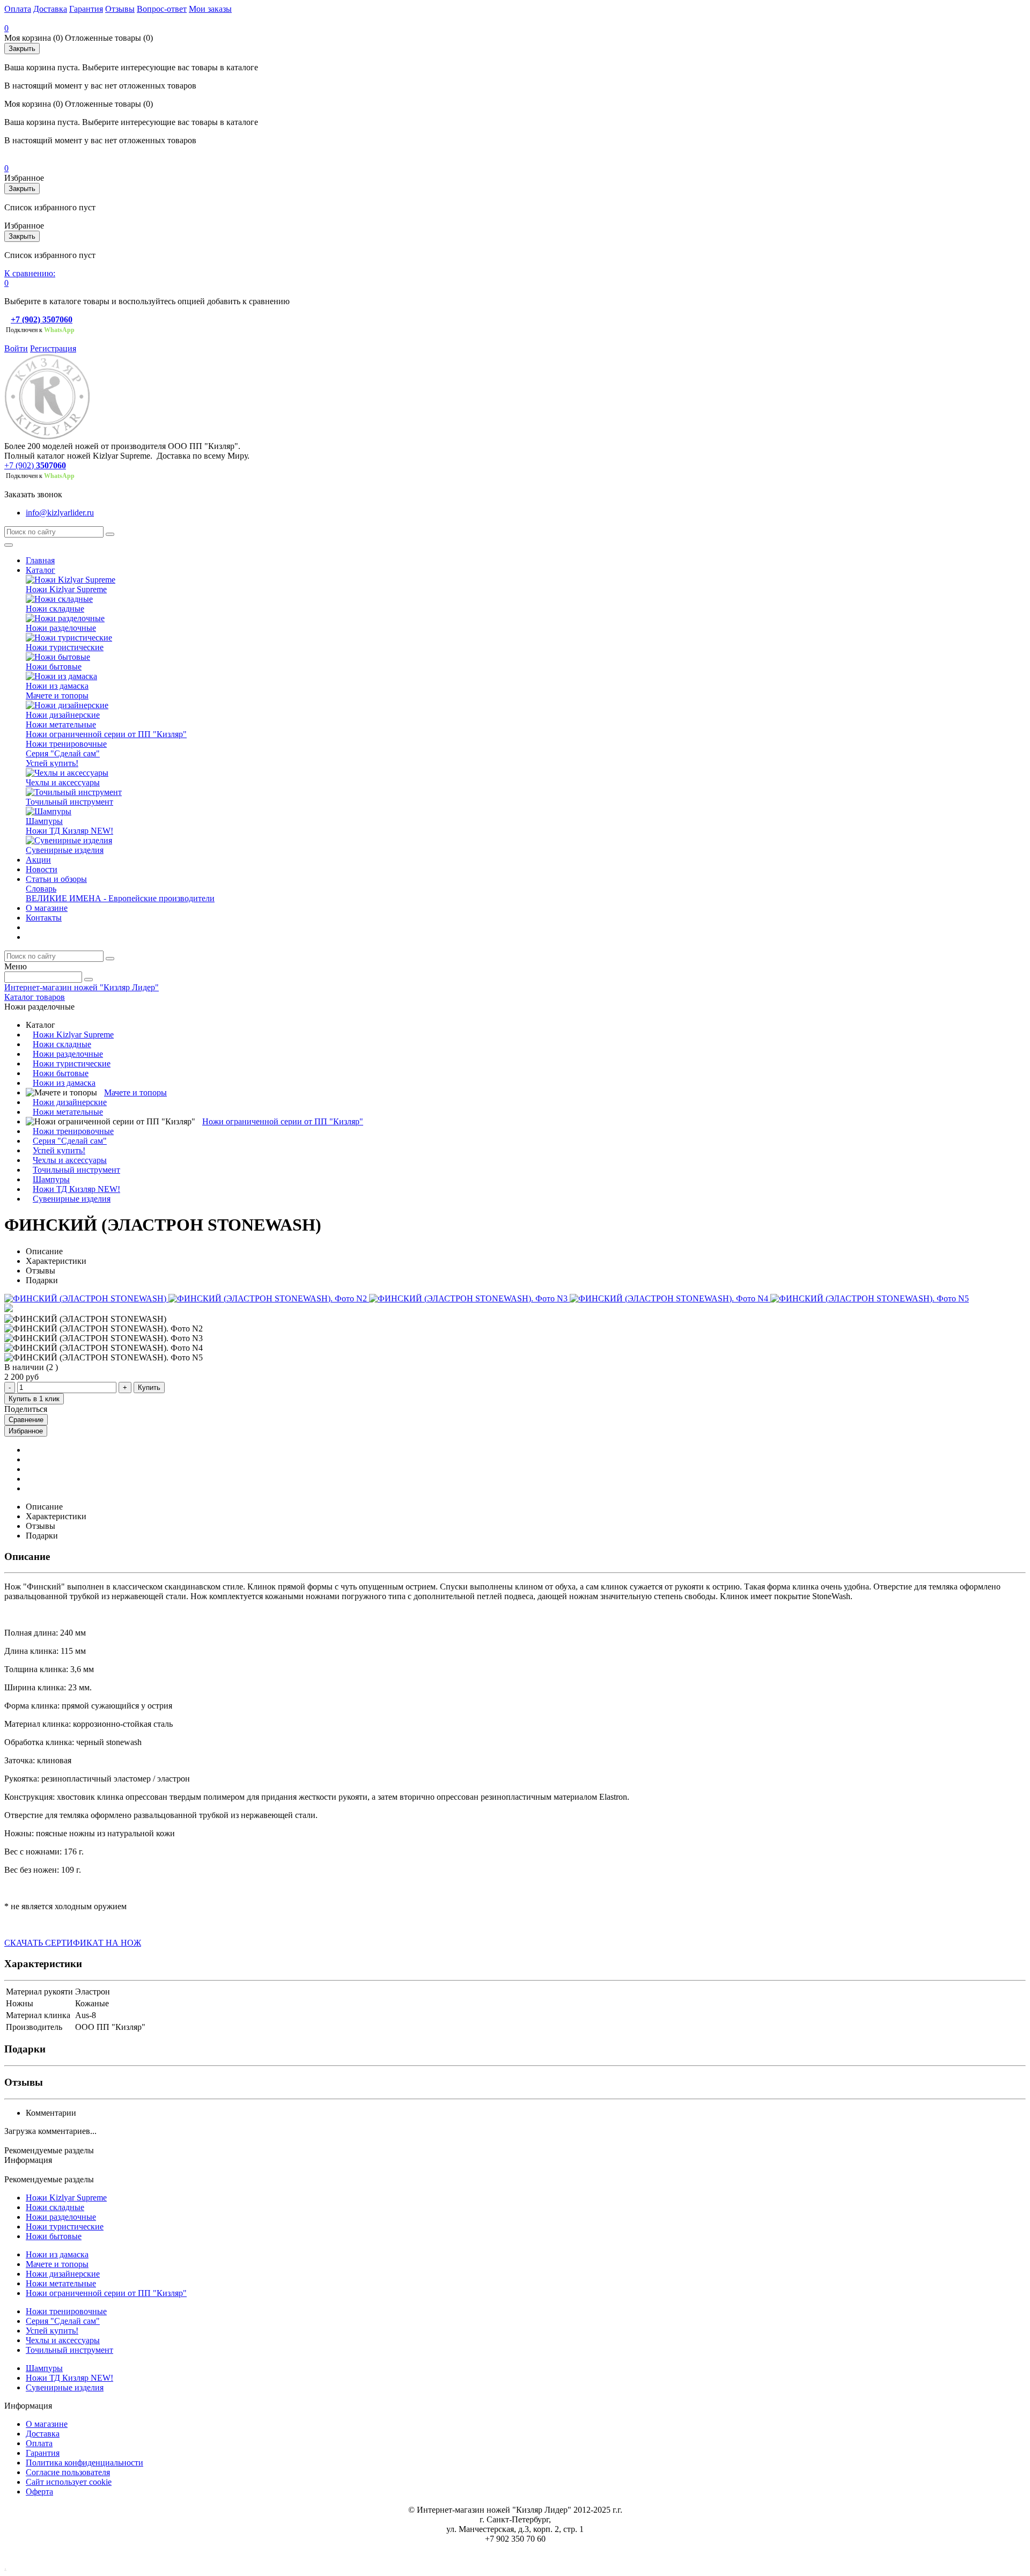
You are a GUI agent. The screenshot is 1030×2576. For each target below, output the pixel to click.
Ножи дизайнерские (63, 715)
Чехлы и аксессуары (63, 782)
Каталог (41, 570)
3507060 (51, 465)
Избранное (26, 1431)
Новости (42, 869)
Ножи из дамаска (57, 686)
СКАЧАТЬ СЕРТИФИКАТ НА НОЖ (73, 1943)
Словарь (41, 889)
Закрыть (22, 49)
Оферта (39, 2492)
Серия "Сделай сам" (63, 753)
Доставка (50, 9)
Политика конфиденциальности (84, 2463)
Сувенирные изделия (65, 850)
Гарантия (86, 9)
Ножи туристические (65, 647)
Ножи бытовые (54, 667)
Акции (38, 860)
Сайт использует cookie (69, 2482)
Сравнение (26, 1420)
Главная (40, 560)
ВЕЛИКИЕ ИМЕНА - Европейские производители (120, 898)
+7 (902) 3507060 (42, 319)
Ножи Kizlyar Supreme (66, 589)
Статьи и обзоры (56, 879)
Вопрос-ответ (162, 9)
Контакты (44, 918)
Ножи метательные (61, 724)
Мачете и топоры (57, 695)
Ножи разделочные (61, 628)
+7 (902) (19, 465)
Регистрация (53, 348)
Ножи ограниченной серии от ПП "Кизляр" (106, 734)
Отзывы (120, 9)
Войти (16, 348)
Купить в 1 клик (34, 1399)
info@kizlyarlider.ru (60, 513)
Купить (149, 1388)
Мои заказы (210, 9)
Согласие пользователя (68, 2472)
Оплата (18, 9)
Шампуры (44, 821)
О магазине (47, 908)
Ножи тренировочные (66, 744)
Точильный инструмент (69, 802)
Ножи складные (55, 609)
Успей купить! (52, 763)
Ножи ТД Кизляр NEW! (69, 831)
